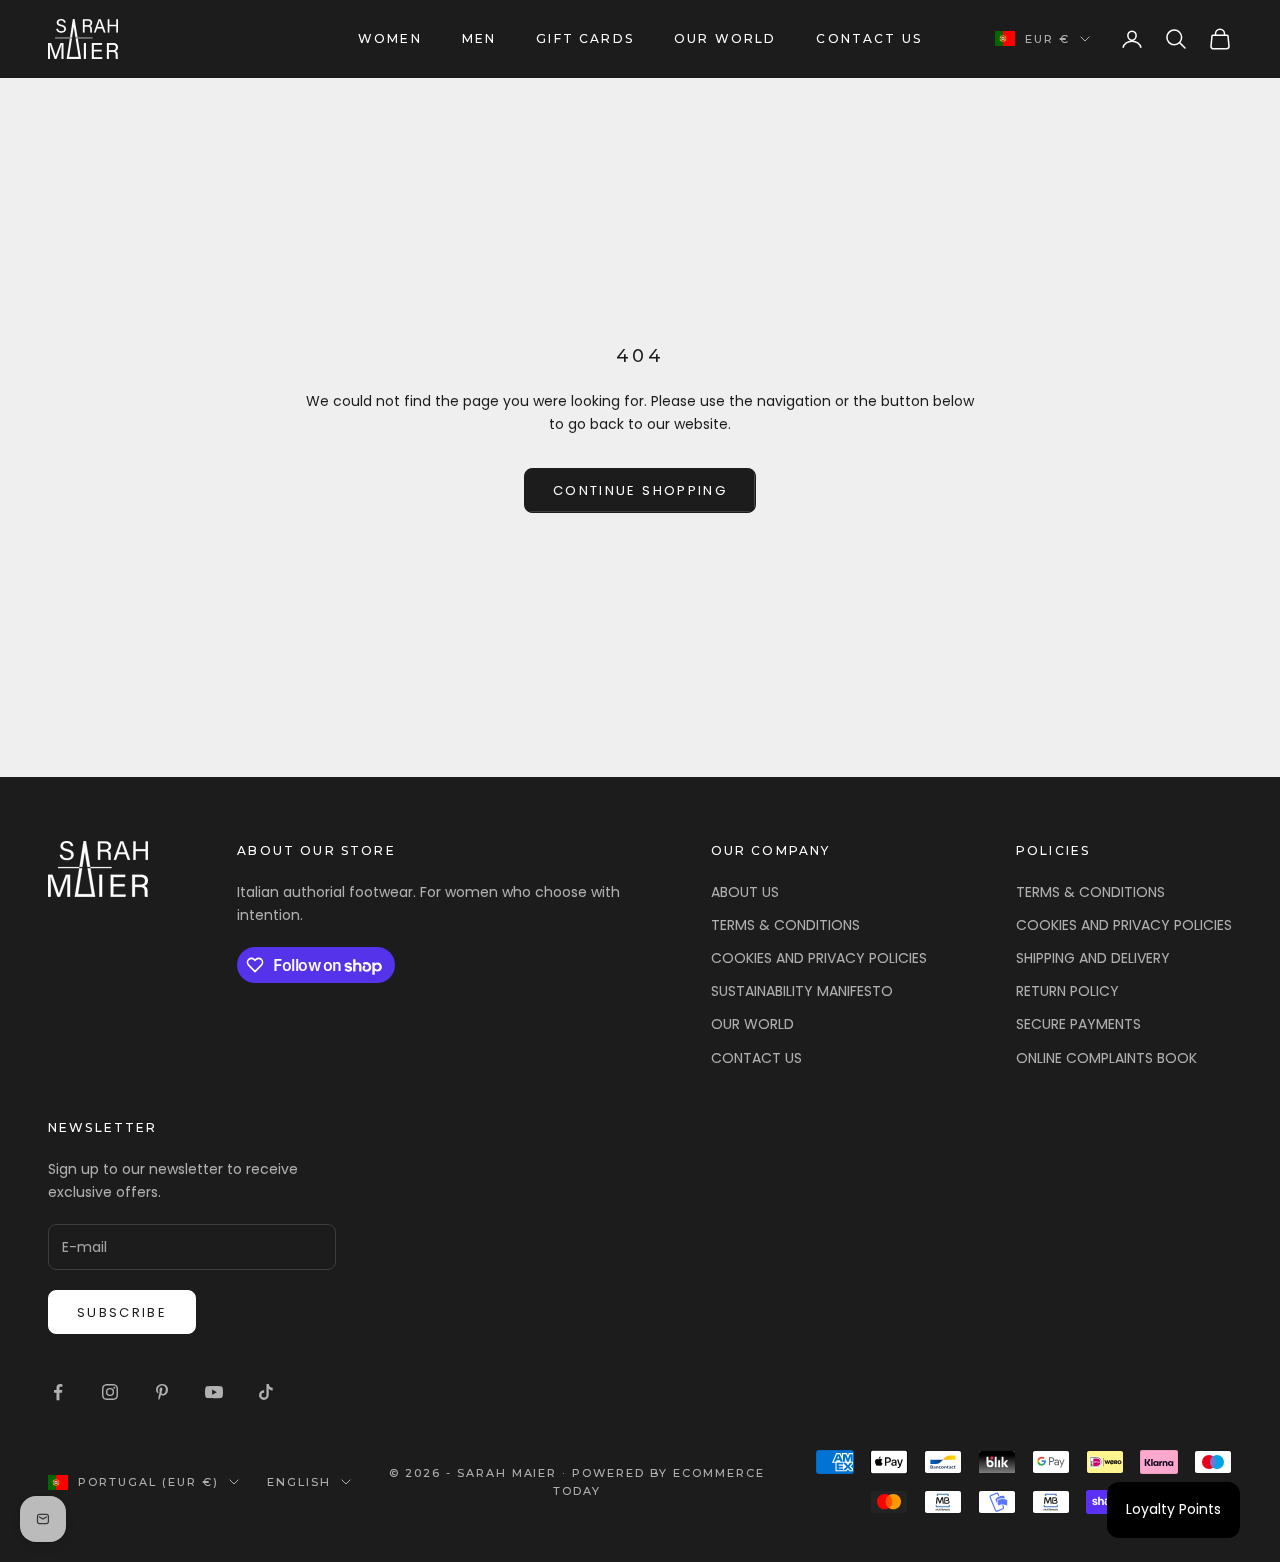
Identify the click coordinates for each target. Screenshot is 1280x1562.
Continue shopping (640, 490)
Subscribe (122, 1312)
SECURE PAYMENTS (1078, 1024)
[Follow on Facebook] (58, 1392)
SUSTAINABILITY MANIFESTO (802, 991)
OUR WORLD (725, 38)
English (299, 1482)
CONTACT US (869, 38)
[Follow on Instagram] (110, 1392)
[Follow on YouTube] (214, 1392)
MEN (479, 38)
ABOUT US (745, 892)
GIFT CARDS (585, 38)
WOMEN (390, 38)
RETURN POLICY (1067, 991)
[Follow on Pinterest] (162, 1392)
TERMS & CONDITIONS (785, 925)
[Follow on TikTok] (266, 1392)
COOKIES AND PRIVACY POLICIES (819, 958)
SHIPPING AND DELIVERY (1093, 958)
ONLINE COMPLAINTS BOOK (1106, 1058)
